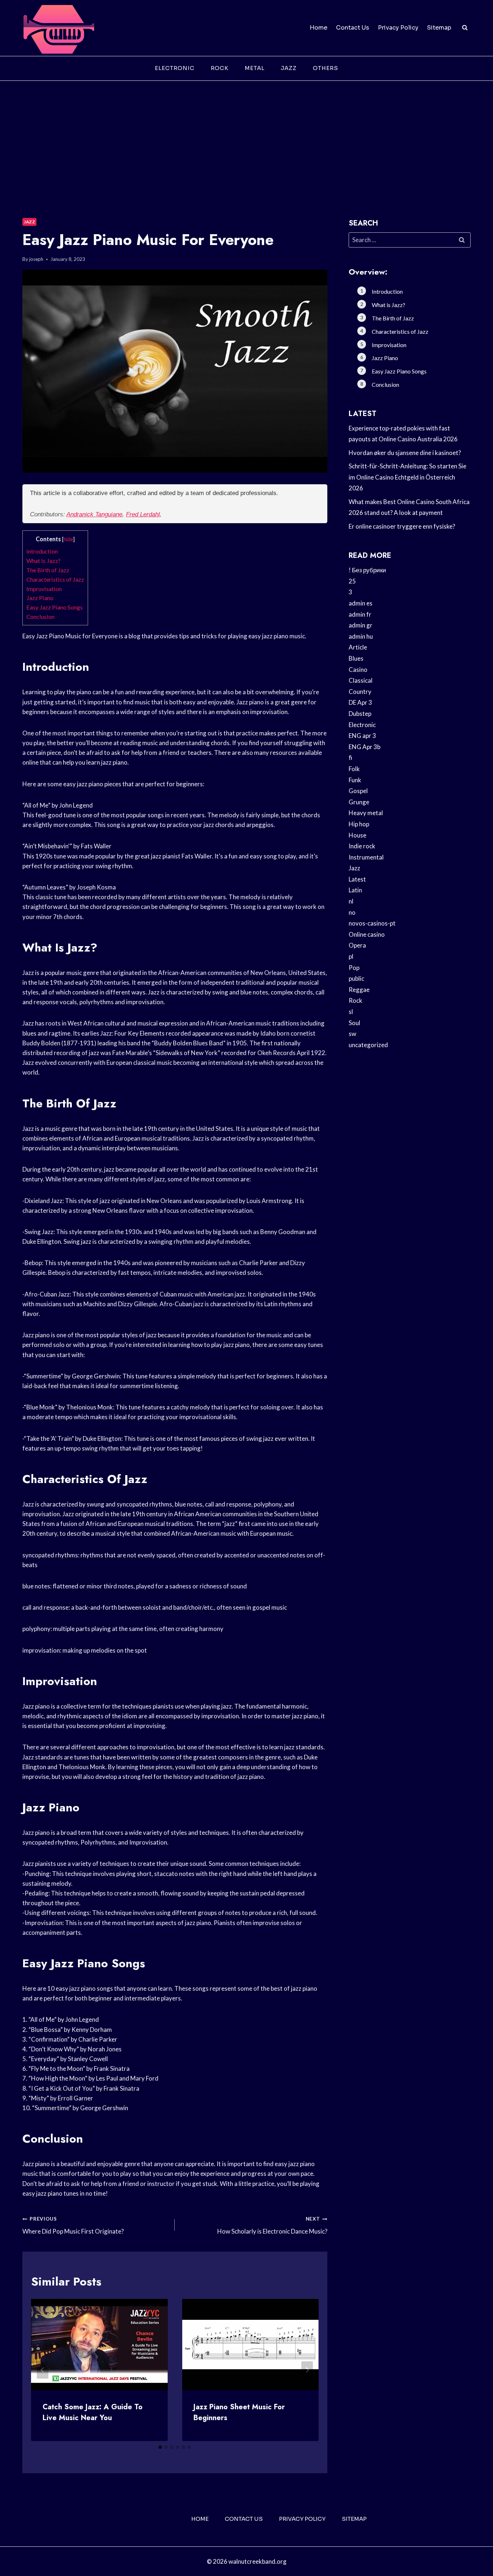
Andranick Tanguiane (94, 514)
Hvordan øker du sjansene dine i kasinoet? (405, 453)
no (352, 912)
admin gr (361, 625)
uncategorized (368, 1045)
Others (326, 68)
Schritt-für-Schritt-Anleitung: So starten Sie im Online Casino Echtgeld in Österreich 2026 (407, 477)
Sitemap (439, 28)
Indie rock (362, 846)
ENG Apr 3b (365, 747)
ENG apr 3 (362, 736)
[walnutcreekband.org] (58, 28)
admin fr (360, 614)
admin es (361, 603)
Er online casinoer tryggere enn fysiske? (402, 526)
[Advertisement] (247, 135)
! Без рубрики (367, 570)
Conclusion (40, 616)
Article (358, 647)
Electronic (175, 68)
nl (351, 901)
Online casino (367, 934)
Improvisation (44, 589)
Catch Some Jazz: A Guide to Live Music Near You (93, 2412)
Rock (220, 68)
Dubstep (360, 714)
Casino (358, 670)
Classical (361, 680)
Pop (354, 968)
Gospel (358, 791)
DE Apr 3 (360, 702)
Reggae (359, 990)
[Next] (307, 2370)
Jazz (289, 68)
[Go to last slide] (43, 2370)
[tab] (160, 2447)
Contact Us (353, 28)
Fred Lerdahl (143, 514)
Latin (355, 890)
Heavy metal (366, 813)
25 (352, 581)
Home (319, 28)
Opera (357, 945)
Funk (355, 780)
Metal (255, 68)
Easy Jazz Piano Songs (54, 607)
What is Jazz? (43, 561)
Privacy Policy (398, 28)
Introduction (42, 551)
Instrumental (366, 857)
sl (351, 1012)
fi (350, 758)
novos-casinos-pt (372, 923)
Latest (357, 879)
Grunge (359, 802)
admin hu (361, 636)
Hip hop (359, 824)
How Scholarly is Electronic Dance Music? (272, 2225)
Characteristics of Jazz (55, 579)
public (356, 978)
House (357, 835)
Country (360, 692)
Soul (354, 1023)
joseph (36, 259)
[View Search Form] (465, 28)
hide (68, 539)
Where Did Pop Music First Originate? (73, 2225)
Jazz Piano (40, 598)
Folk (354, 769)
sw (352, 1034)
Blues (356, 658)
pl (351, 956)
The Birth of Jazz (48, 570)
